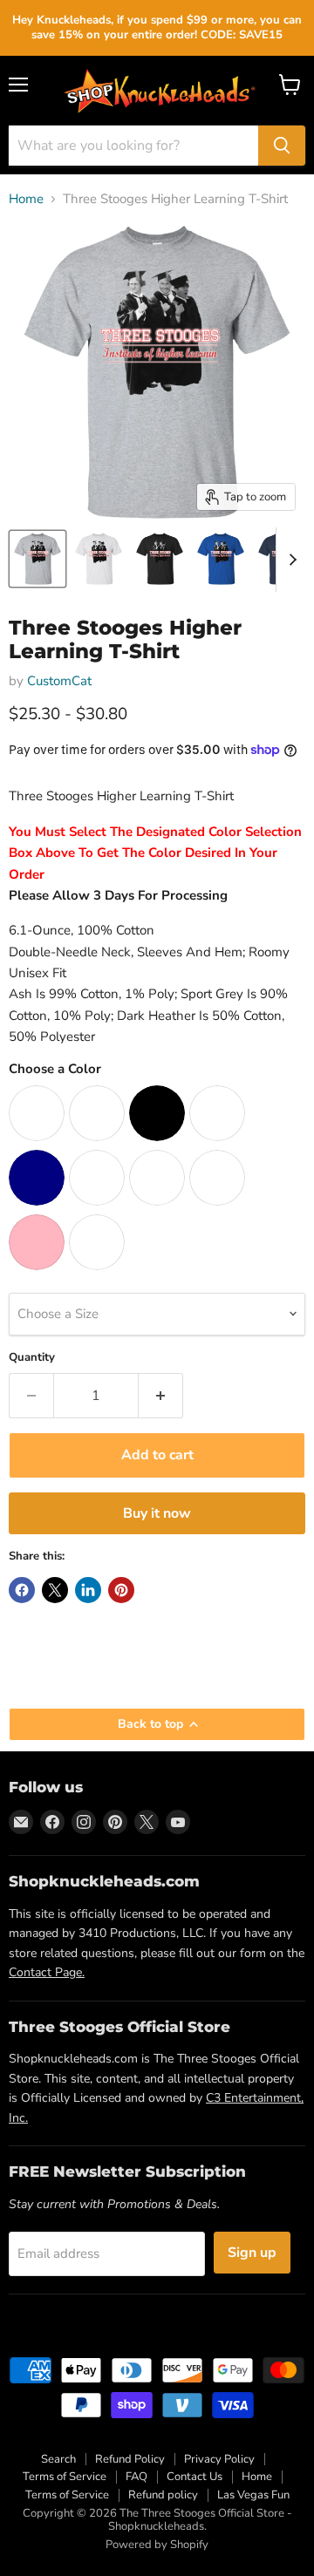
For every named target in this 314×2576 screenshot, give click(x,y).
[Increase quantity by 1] (161, 1396)
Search (58, 2459)
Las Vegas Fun (253, 2495)
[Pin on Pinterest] (121, 1590)
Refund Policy (130, 2459)
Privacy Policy (219, 2459)
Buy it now (157, 1513)
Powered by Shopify (157, 2545)
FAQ (137, 2477)
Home (26, 199)
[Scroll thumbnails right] (290, 560)
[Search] (282, 146)
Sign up (252, 2253)
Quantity (32, 1358)
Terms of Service (65, 2477)
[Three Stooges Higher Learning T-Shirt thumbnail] (38, 559)
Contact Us (195, 2477)
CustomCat (59, 681)
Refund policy (163, 2495)
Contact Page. (47, 1972)
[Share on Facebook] (22, 1590)
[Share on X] (55, 1590)
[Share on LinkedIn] (88, 1590)
